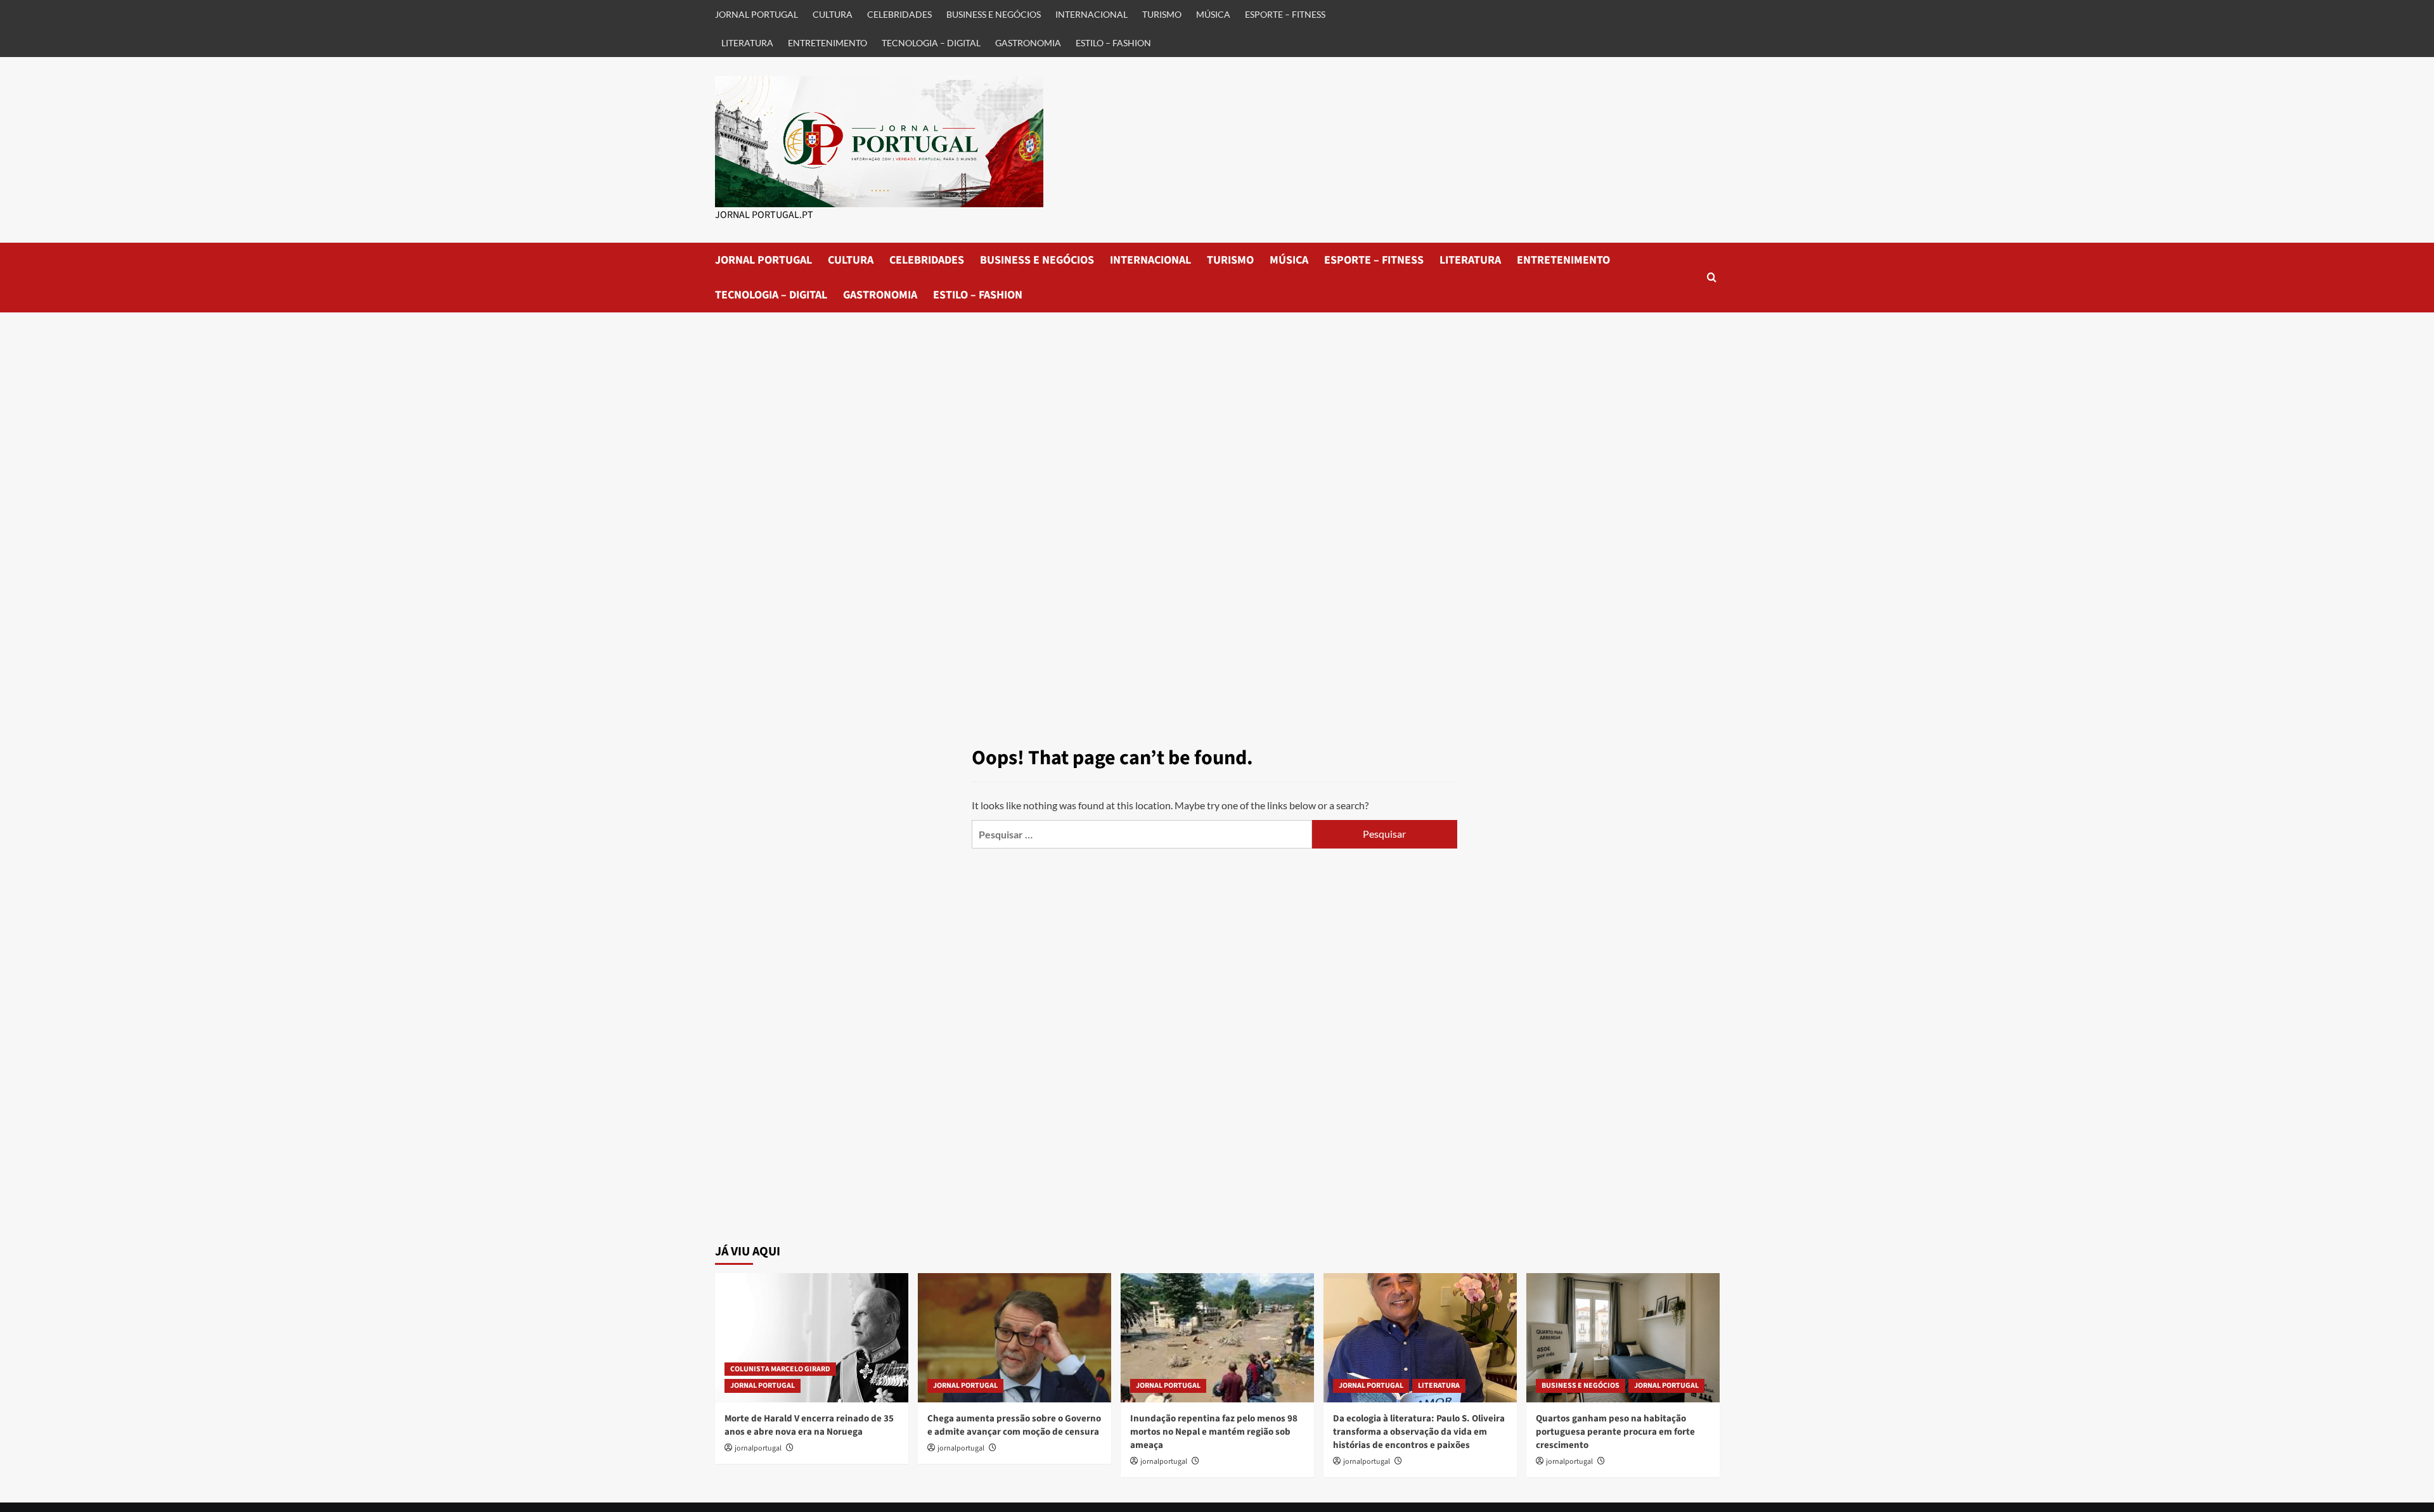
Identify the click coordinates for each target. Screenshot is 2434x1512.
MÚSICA (1213, 14)
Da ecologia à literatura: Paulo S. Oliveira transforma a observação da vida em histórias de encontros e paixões (1419, 1432)
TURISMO (1162, 14)
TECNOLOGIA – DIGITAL (931, 43)
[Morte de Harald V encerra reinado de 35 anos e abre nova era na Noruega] (812, 1337)
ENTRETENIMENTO (827, 43)
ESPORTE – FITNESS (1285, 14)
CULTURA (833, 14)
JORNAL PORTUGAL (757, 14)
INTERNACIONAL (1091, 14)
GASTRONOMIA (1028, 43)
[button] (1712, 277)
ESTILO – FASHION (1113, 43)
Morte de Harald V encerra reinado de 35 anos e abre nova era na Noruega (809, 1425)
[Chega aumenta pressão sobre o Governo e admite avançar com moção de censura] (1014, 1337)
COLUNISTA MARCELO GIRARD (780, 1369)
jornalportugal (758, 1448)
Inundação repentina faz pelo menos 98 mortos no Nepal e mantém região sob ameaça (1214, 1432)
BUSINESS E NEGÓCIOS (994, 14)
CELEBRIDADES (899, 14)
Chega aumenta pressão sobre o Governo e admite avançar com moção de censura (1014, 1425)
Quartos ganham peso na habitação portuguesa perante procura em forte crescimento (1615, 1432)
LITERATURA (747, 43)
